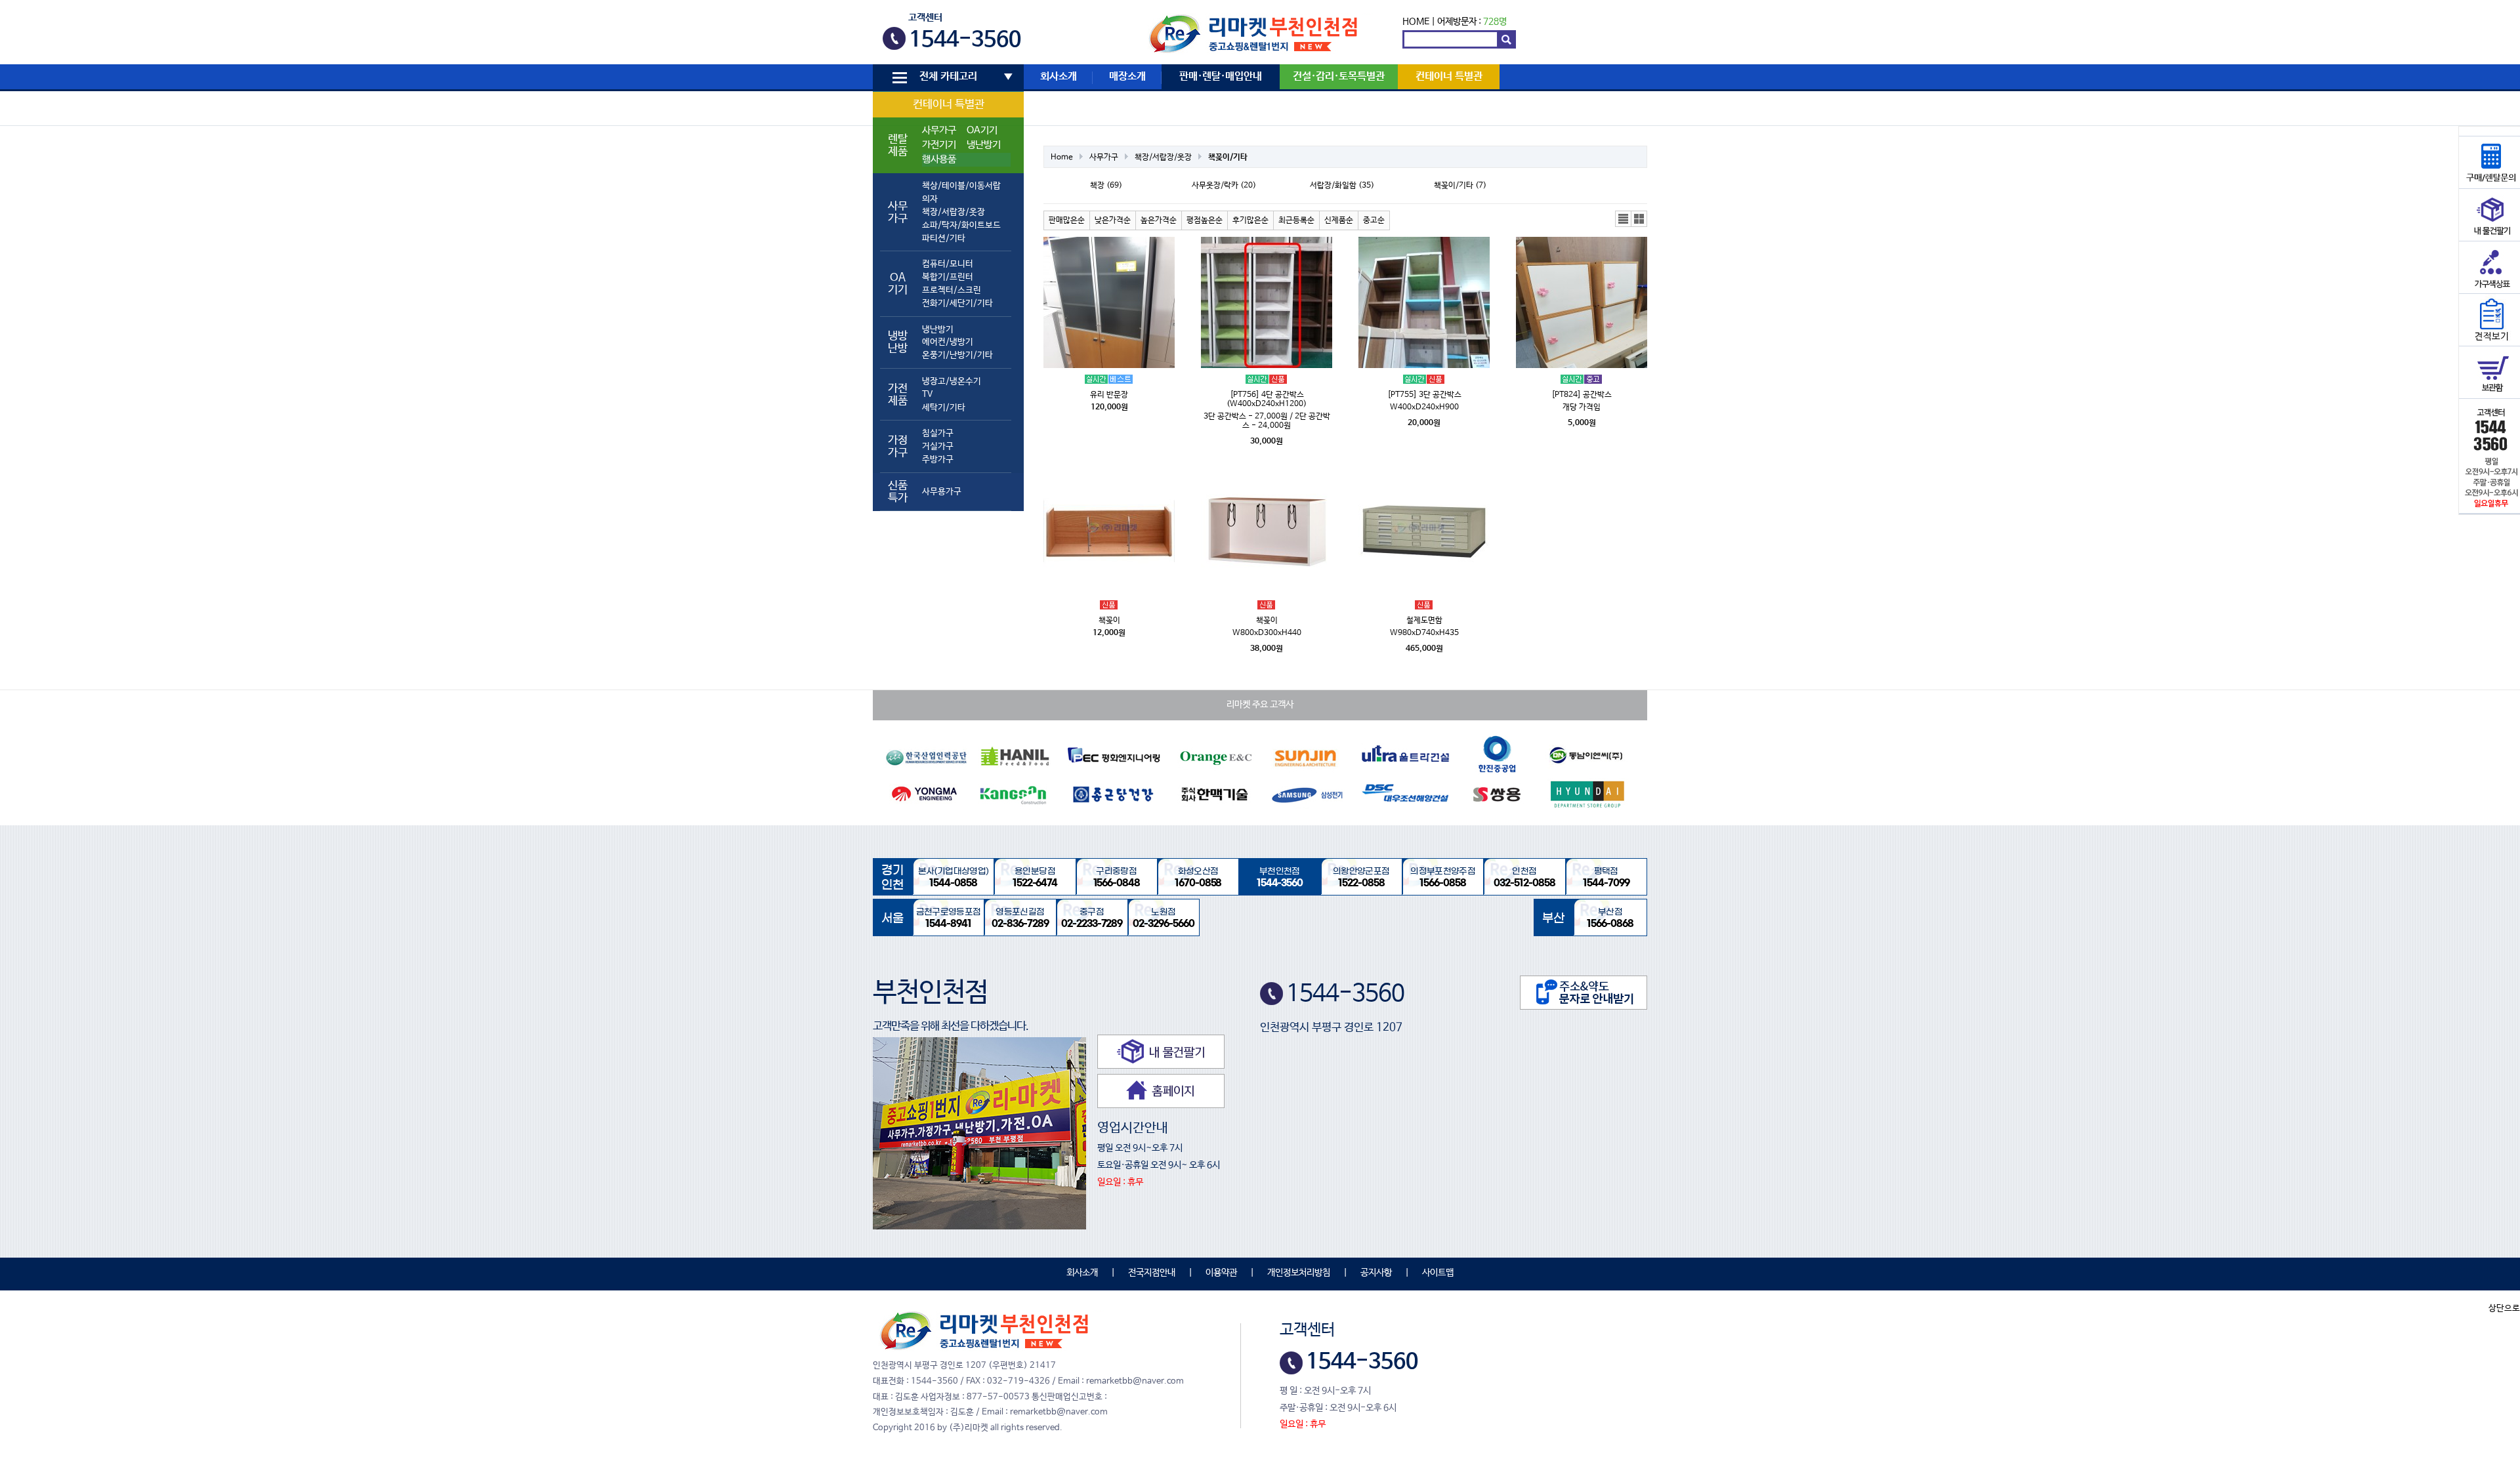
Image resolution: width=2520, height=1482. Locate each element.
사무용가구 (942, 492)
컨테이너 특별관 (949, 105)
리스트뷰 (1624, 219)
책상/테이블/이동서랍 (961, 186)
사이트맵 (1438, 1273)
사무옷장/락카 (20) (1224, 186)
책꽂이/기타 (1228, 157)
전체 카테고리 (948, 77)
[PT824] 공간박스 (1582, 395)
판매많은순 (1067, 220)
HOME (1416, 22)
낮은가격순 (1113, 220)
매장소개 (1127, 77)
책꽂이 (1109, 621)
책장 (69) (1106, 186)
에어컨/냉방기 (948, 342)
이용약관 (1221, 1273)
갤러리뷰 (1639, 219)
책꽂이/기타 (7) (1460, 186)
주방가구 (938, 460)
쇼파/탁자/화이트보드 (961, 225)
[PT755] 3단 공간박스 (1424, 395)
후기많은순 (1250, 220)
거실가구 (938, 446)
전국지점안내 (1152, 1273)
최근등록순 (1296, 220)
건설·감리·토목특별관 (1339, 77)
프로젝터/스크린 (952, 290)
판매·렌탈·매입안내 (1221, 77)
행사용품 (939, 159)
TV (927, 395)
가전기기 (939, 145)
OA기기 (982, 131)
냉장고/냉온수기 (952, 381)
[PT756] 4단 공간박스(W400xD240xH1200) (1267, 400)
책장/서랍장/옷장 (954, 212)
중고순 (1374, 220)
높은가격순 (1159, 220)
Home (1062, 157)
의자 (930, 199)
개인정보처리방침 (1299, 1273)
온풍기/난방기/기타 (957, 355)
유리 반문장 (1109, 395)
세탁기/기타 (944, 408)
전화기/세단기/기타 (957, 303)
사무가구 (939, 131)
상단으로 (2504, 1308)
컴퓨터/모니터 (948, 264)
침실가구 (938, 433)
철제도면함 (1424, 621)
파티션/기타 (944, 238)
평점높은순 (1205, 220)
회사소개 (1059, 77)
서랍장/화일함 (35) (1342, 186)
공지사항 (1376, 1273)
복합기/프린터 (948, 277)
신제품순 (1339, 220)
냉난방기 (984, 145)
